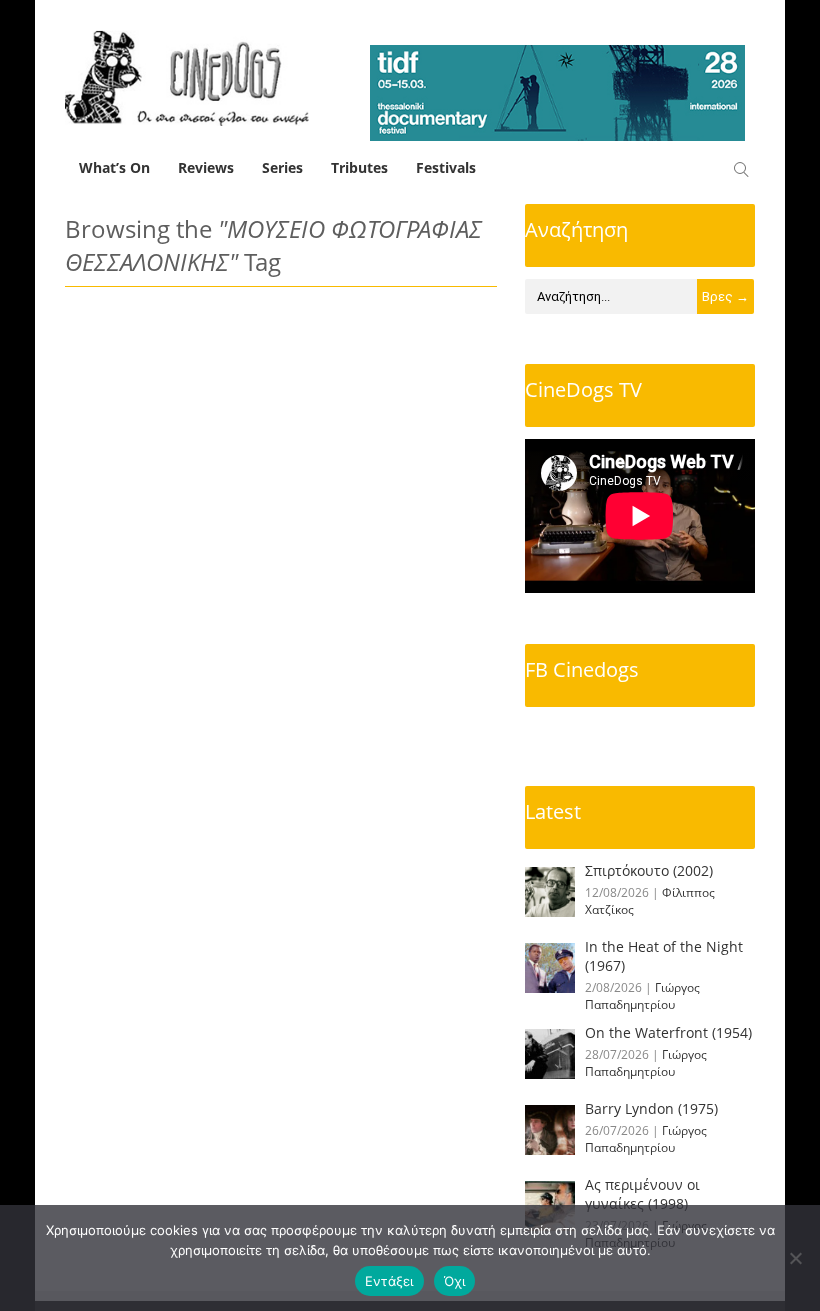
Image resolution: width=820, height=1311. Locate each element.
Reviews (206, 167)
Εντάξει (389, 1281)
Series (282, 167)
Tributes (359, 167)
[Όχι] (795, 1258)
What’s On (114, 167)
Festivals (446, 167)
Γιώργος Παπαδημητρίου (642, 996)
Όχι (455, 1281)
